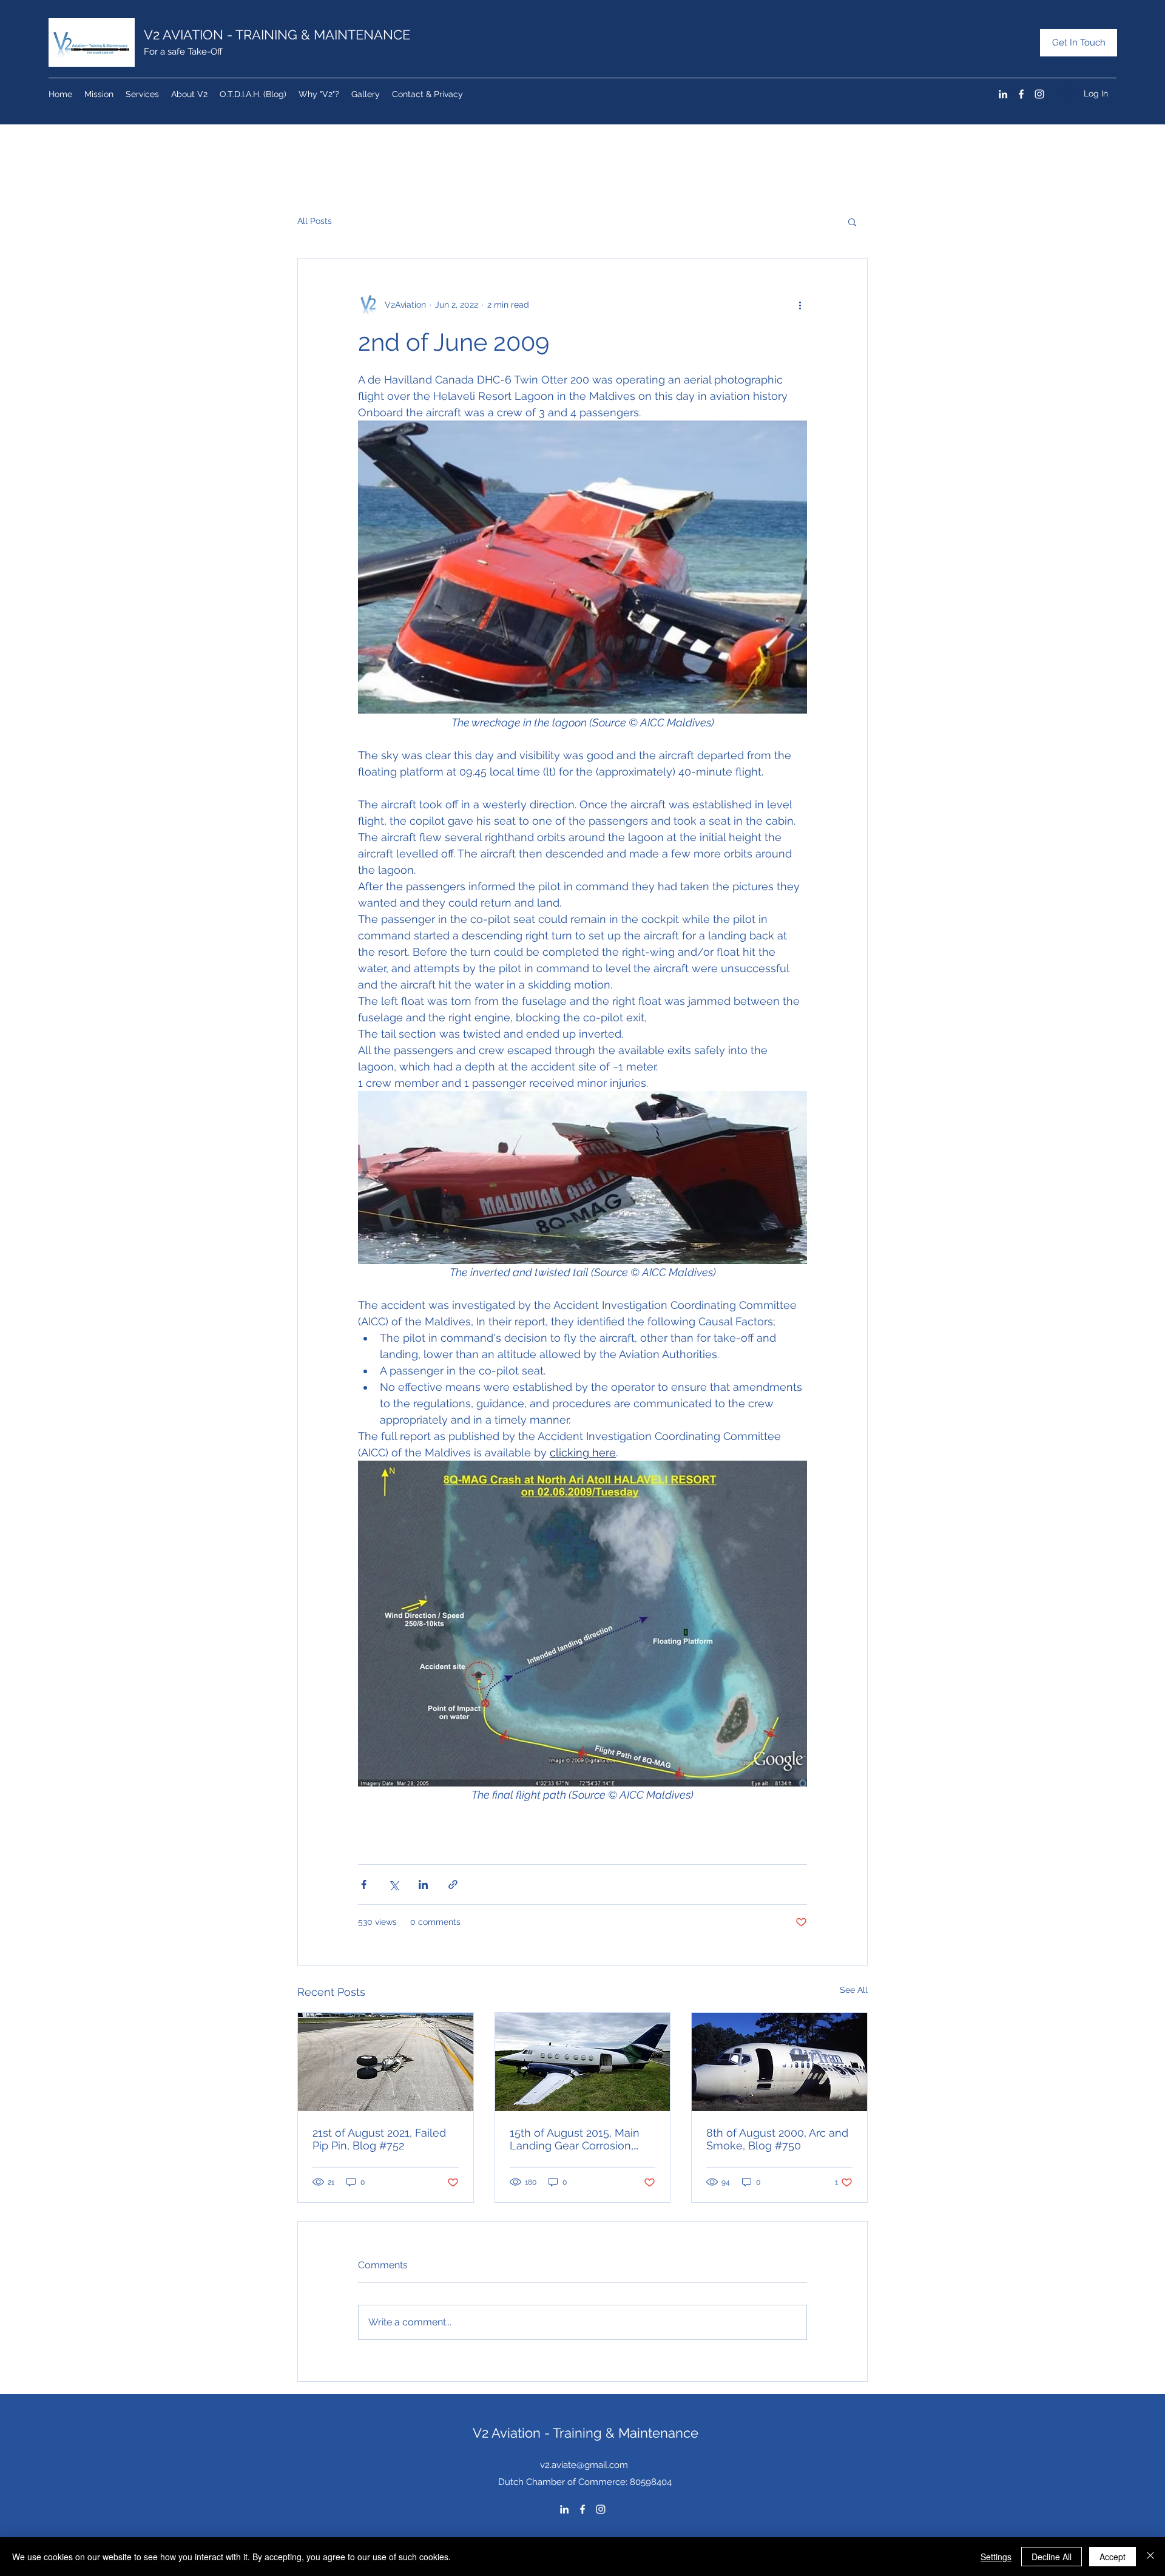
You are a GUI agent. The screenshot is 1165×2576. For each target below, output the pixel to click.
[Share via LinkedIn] (423, 1885)
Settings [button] (996, 2557)
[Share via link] (453, 1885)
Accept (1113, 2557)
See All (854, 1990)
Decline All (1052, 2557)
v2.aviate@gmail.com (584, 2465)
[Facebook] (1021, 94)
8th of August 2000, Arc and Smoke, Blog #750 (777, 2139)
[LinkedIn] (1003, 94)
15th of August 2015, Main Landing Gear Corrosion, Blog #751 (575, 2139)
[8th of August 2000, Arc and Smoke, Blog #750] (779, 2062)
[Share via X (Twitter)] (393, 1885)
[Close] (1150, 2557)
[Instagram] (1039, 94)
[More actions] (800, 305)
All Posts (315, 221)
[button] (852, 221)
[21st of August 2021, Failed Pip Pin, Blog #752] (386, 2062)
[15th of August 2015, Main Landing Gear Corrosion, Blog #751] (583, 2062)
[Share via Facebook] (364, 1885)
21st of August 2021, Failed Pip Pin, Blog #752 (379, 2139)
